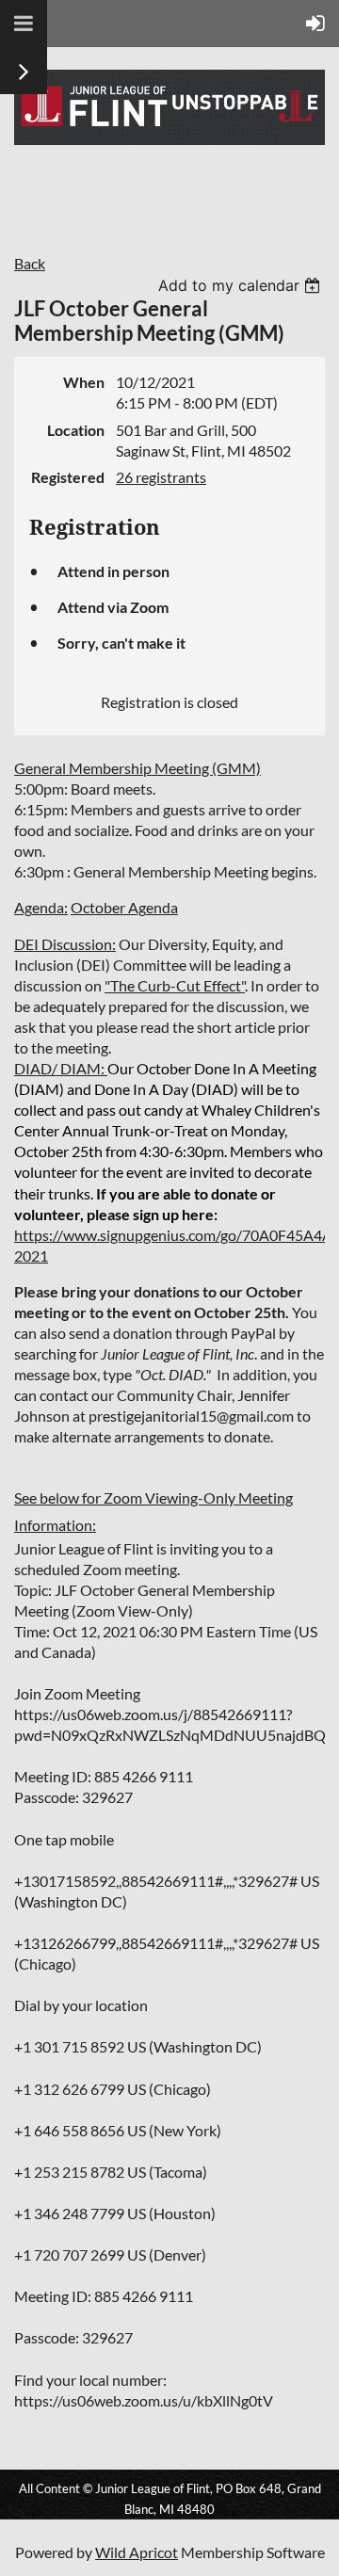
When (84, 382)
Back (30, 263)
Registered (68, 477)
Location (76, 430)
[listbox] (242, 285)
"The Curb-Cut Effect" (175, 985)
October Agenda (124, 907)
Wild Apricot (137, 2552)
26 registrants (161, 477)
